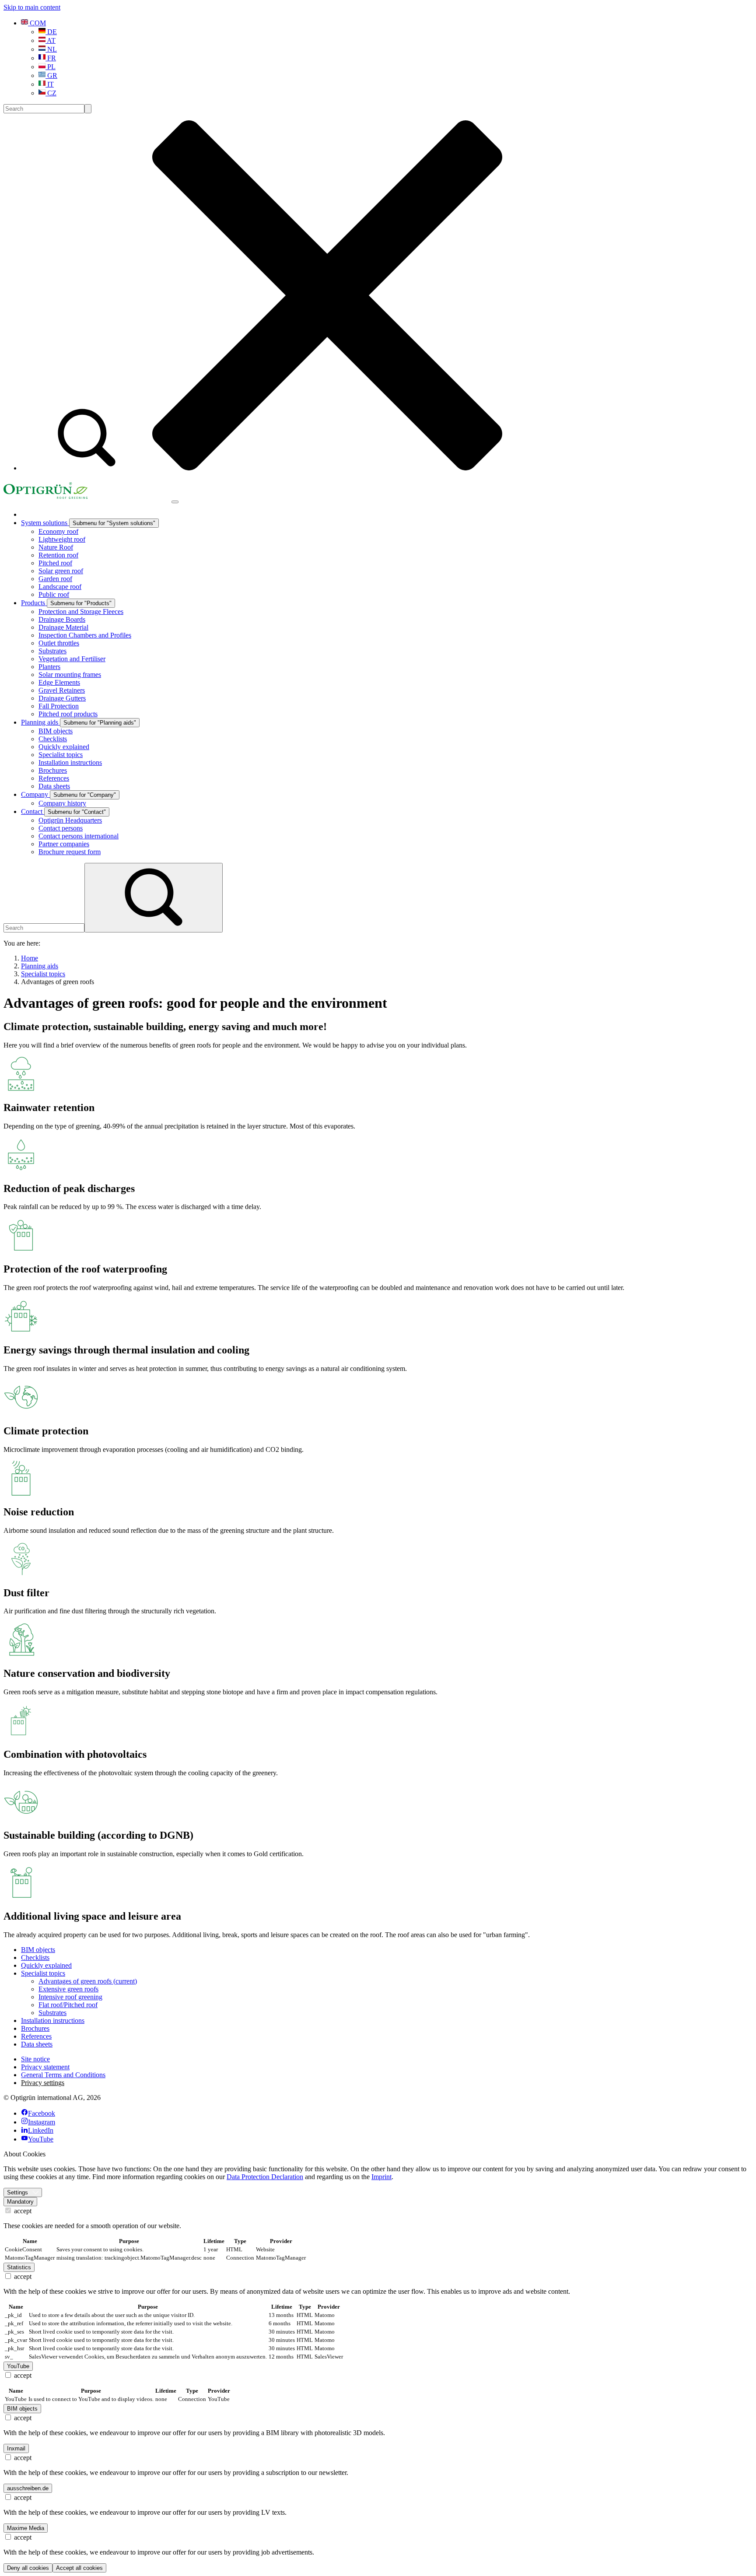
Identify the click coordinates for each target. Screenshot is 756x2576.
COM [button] (37, 23)
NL (51, 49)
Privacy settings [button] (43, 2083)
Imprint (381, 2177)
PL (51, 67)
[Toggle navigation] (175, 502)
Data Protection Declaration (265, 2177)
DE (51, 32)
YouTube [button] (18, 2366)
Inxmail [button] (16, 2448)
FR (51, 58)
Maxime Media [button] (26, 2528)
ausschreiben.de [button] (28, 2488)
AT (51, 40)
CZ (51, 93)
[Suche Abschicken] (88, 109)
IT (50, 84)
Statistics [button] (19, 2267)
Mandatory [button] (20, 2202)
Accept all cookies (79, 2568)
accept (22, 2211)
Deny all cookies (28, 2568)
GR (51, 75)
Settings (17, 2192)
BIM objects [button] (22, 2409)
